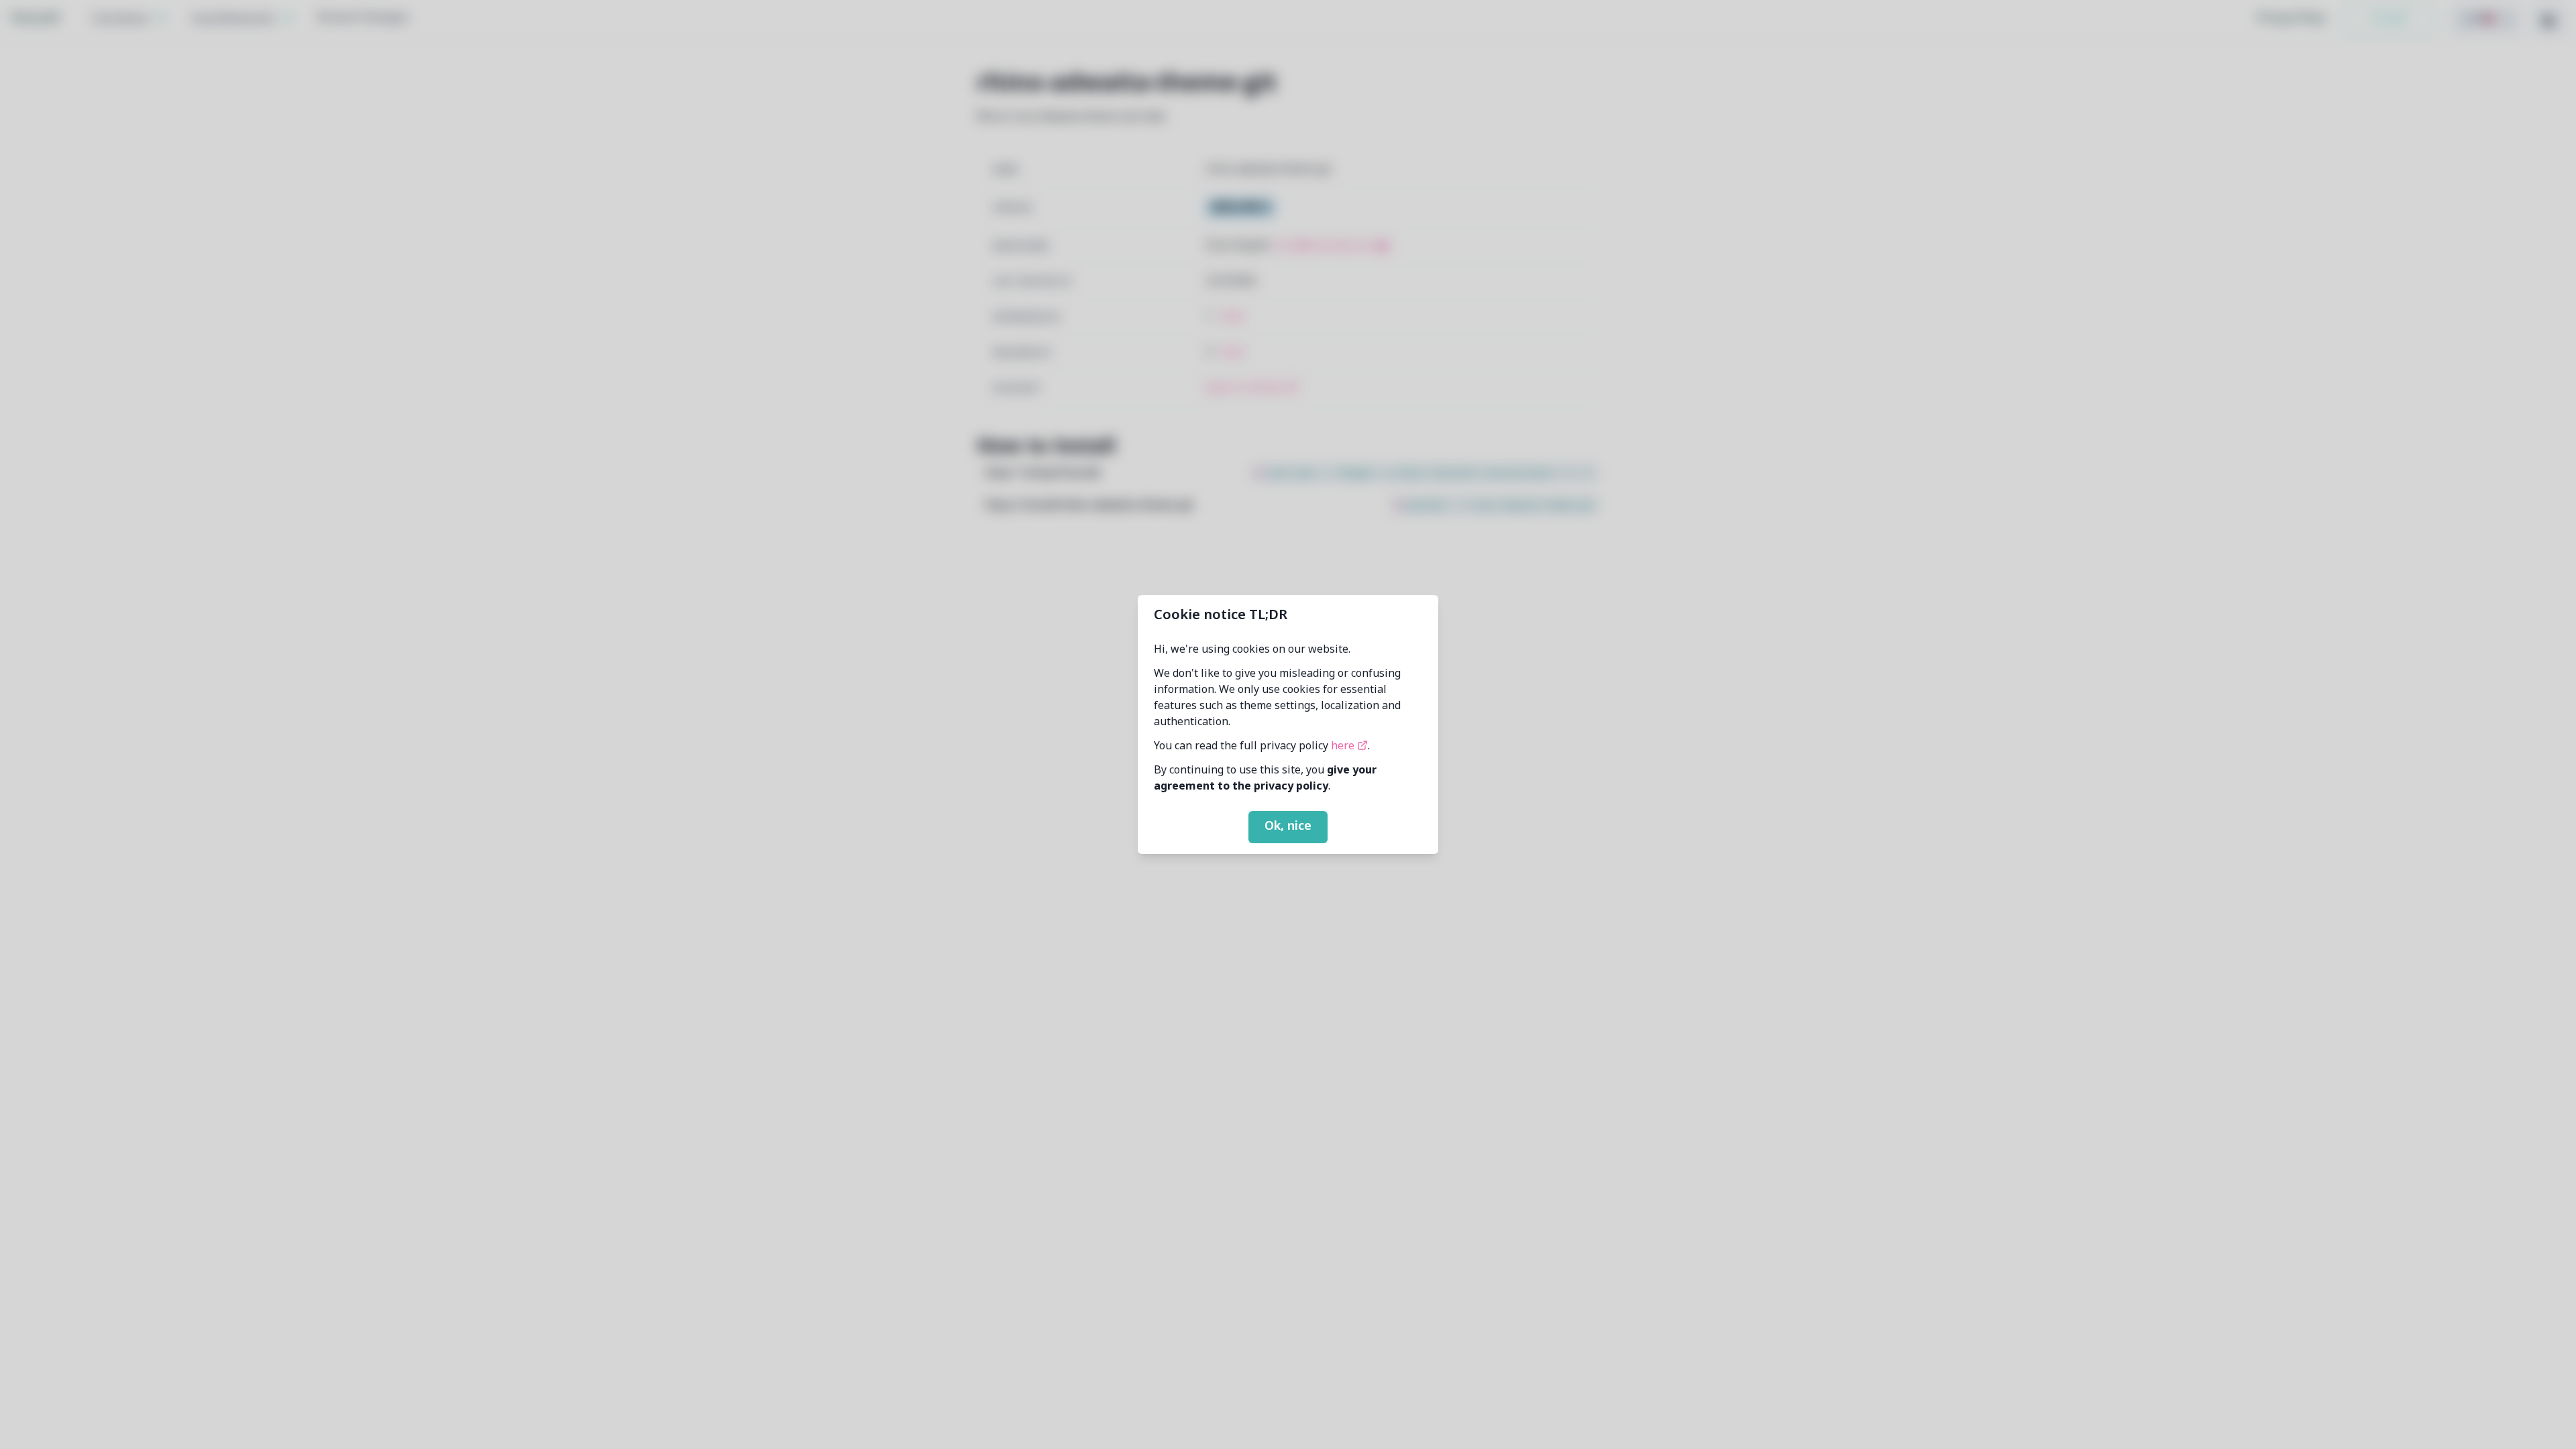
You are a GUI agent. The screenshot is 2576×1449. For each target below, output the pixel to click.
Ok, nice (1288, 826)
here (1344, 747)
